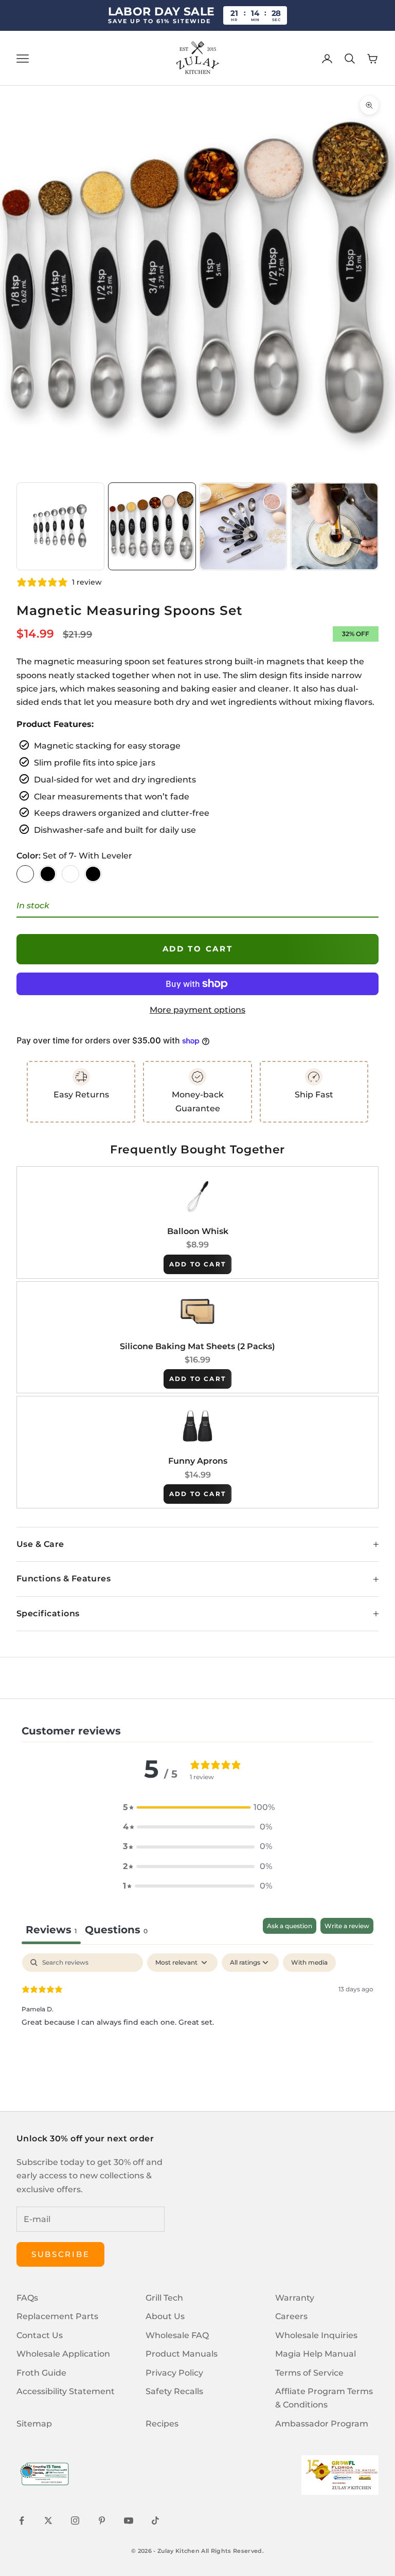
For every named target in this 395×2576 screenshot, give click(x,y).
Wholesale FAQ (177, 2335)
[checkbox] (309, 1963)
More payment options (197, 1010)
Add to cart (198, 949)
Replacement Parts (57, 2316)
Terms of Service (309, 2373)
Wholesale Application (63, 2354)
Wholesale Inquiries (316, 2335)
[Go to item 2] (152, 526)
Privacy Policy (174, 2373)
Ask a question (290, 1926)
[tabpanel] (197, 2019)
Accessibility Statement (66, 2391)
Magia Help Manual (316, 2354)
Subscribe (60, 2254)
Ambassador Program (322, 2424)
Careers (291, 2316)
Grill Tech (164, 2298)
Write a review (347, 1926)
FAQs (27, 2298)
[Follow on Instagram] (75, 2521)
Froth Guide (41, 2373)
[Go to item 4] (335, 526)
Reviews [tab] (51, 1930)
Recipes (162, 2424)
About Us (165, 2316)
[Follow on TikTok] (155, 2521)
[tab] (116, 1931)
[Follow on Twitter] (48, 2521)
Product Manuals (182, 2354)
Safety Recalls (174, 2391)
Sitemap (34, 2424)
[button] (197, 1807)
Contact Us (40, 2335)
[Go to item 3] (243, 526)
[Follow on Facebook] (22, 2521)
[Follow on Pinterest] (102, 2521)
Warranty (295, 2298)
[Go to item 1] (60, 526)
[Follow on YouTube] (129, 2521)
